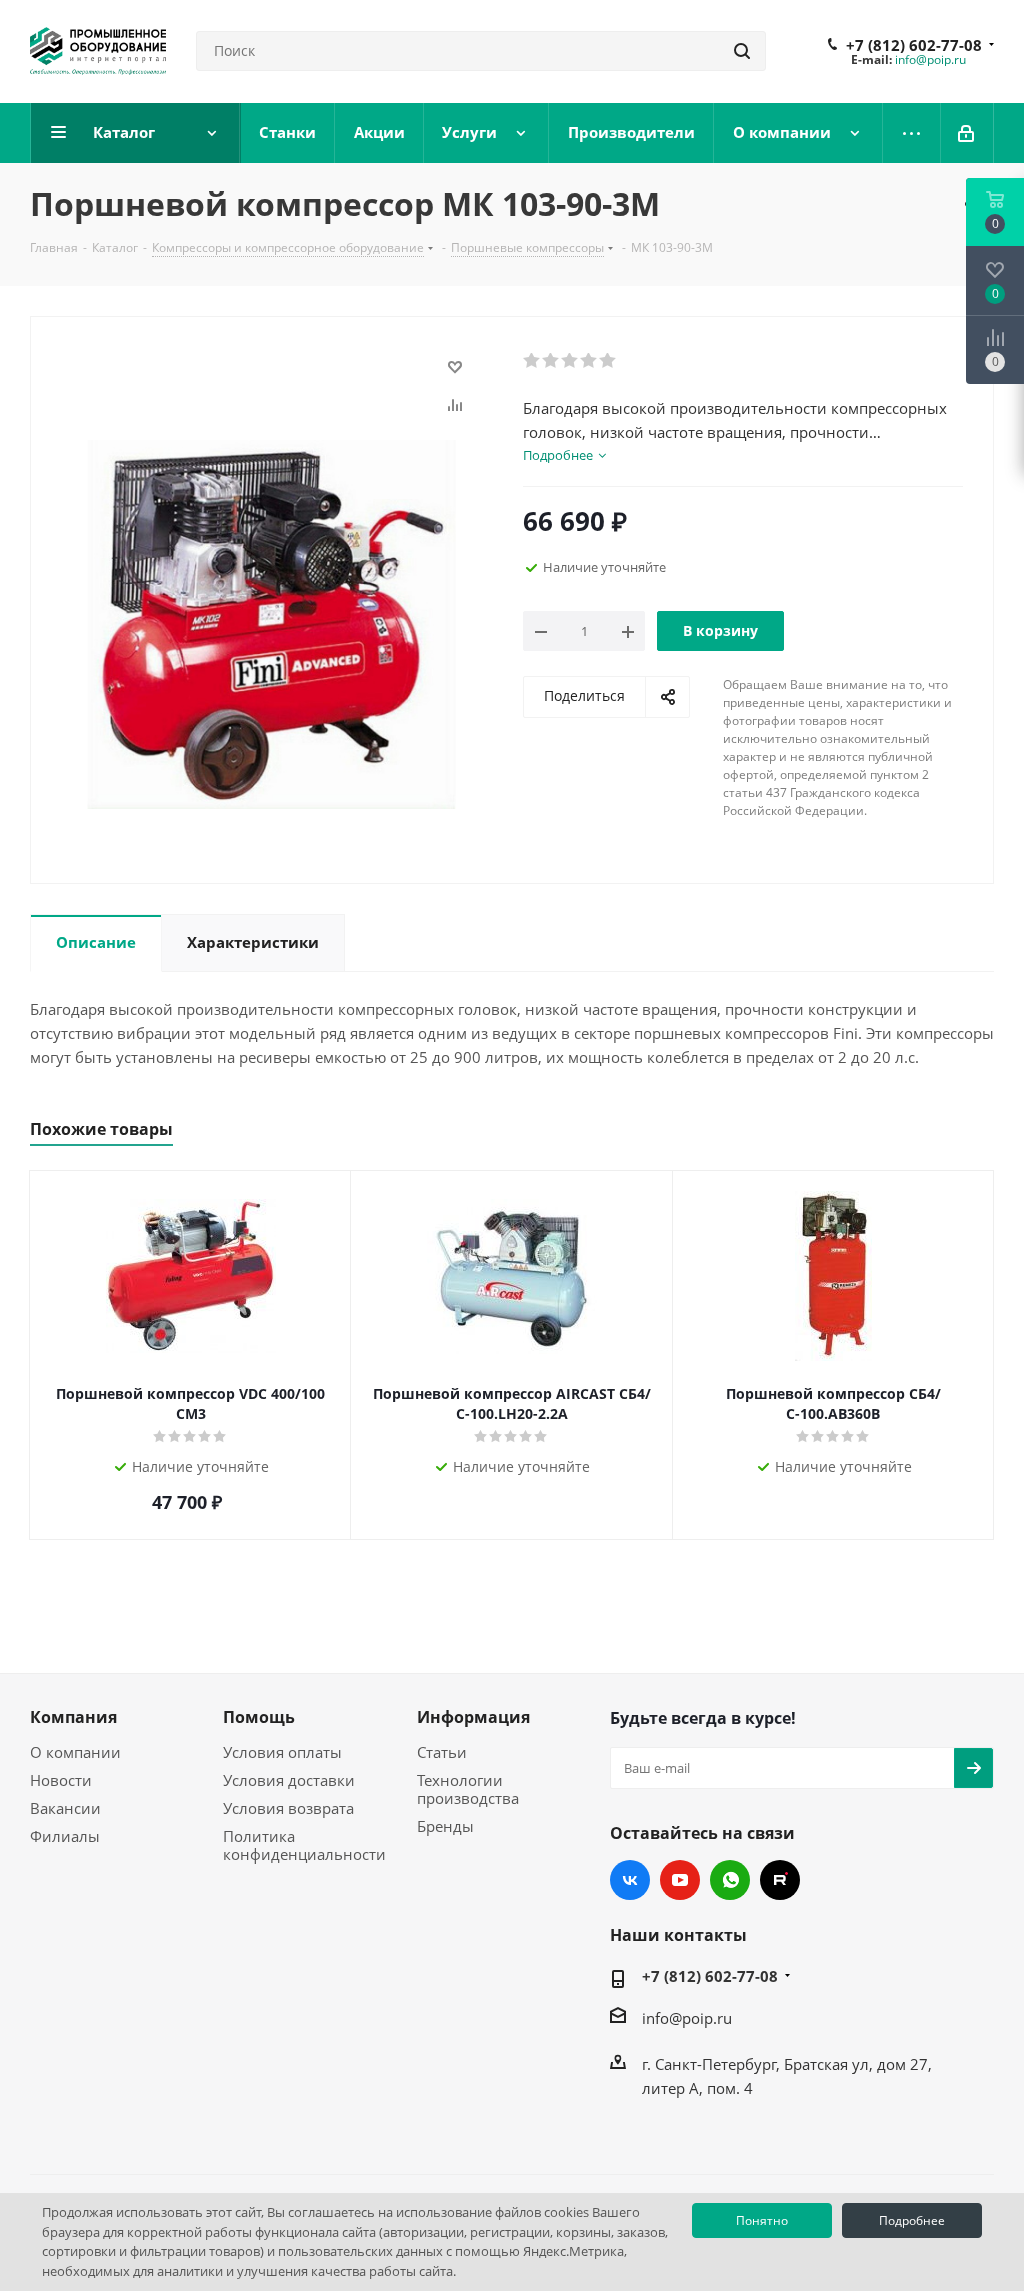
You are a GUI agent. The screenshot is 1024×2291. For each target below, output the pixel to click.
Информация (473, 1717)
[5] (608, 361)
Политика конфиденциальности (304, 1845)
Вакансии (65, 1808)
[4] (589, 361)
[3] (570, 361)
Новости (61, 1780)
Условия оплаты (282, 1752)
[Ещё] (912, 133)
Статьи (442, 1752)
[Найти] (742, 51)
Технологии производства (468, 1789)
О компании (75, 1752)
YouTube (680, 1880)
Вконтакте (630, 1880)
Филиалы (65, 1836)
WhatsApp (730, 1880)
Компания (73, 1717)
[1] (532, 361)
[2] (551, 361)
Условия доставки (289, 1780)
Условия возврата (288, 1808)
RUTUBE (780, 1880)
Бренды (445, 1826)
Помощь (259, 1717)
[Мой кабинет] (967, 133)
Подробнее (912, 2220)
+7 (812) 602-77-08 (914, 45)
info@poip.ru (930, 59)
